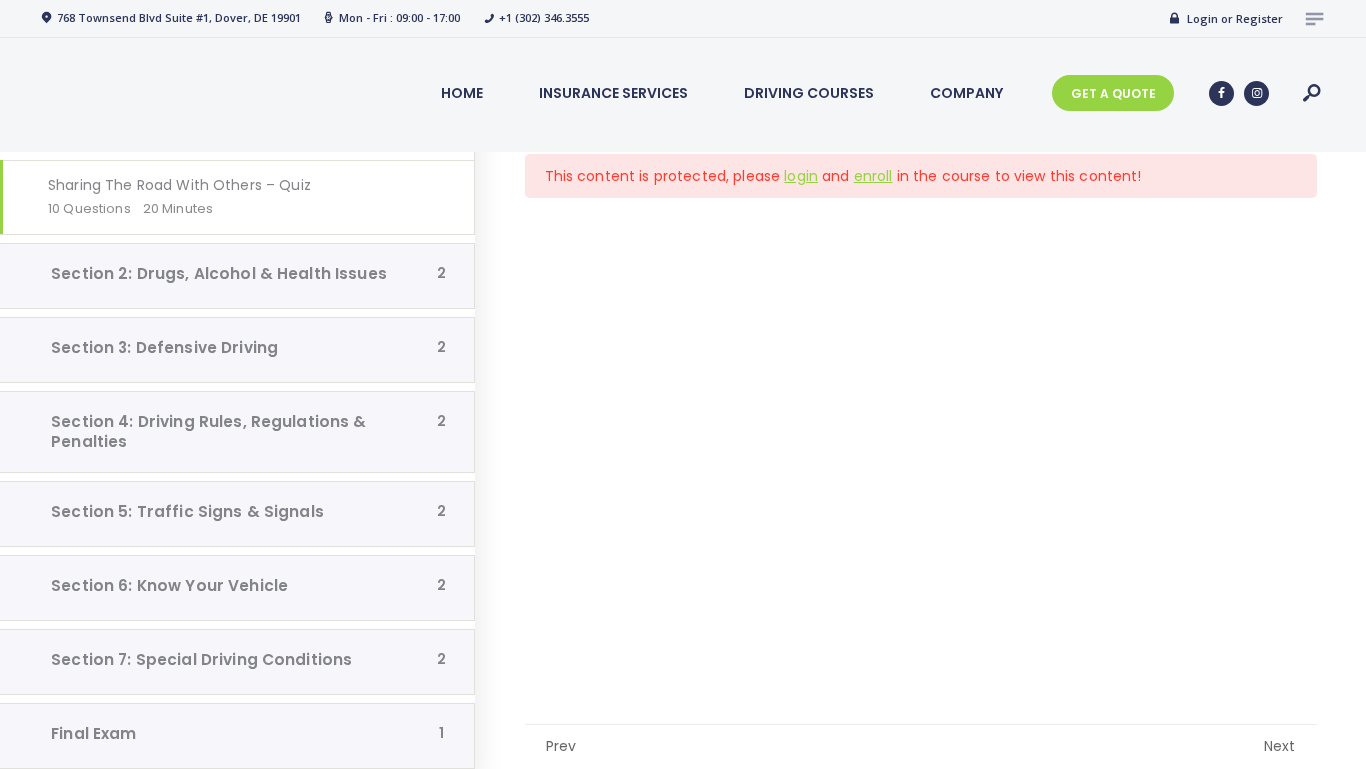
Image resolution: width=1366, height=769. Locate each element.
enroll (873, 176)
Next (1280, 746)
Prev (561, 746)
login (801, 176)
